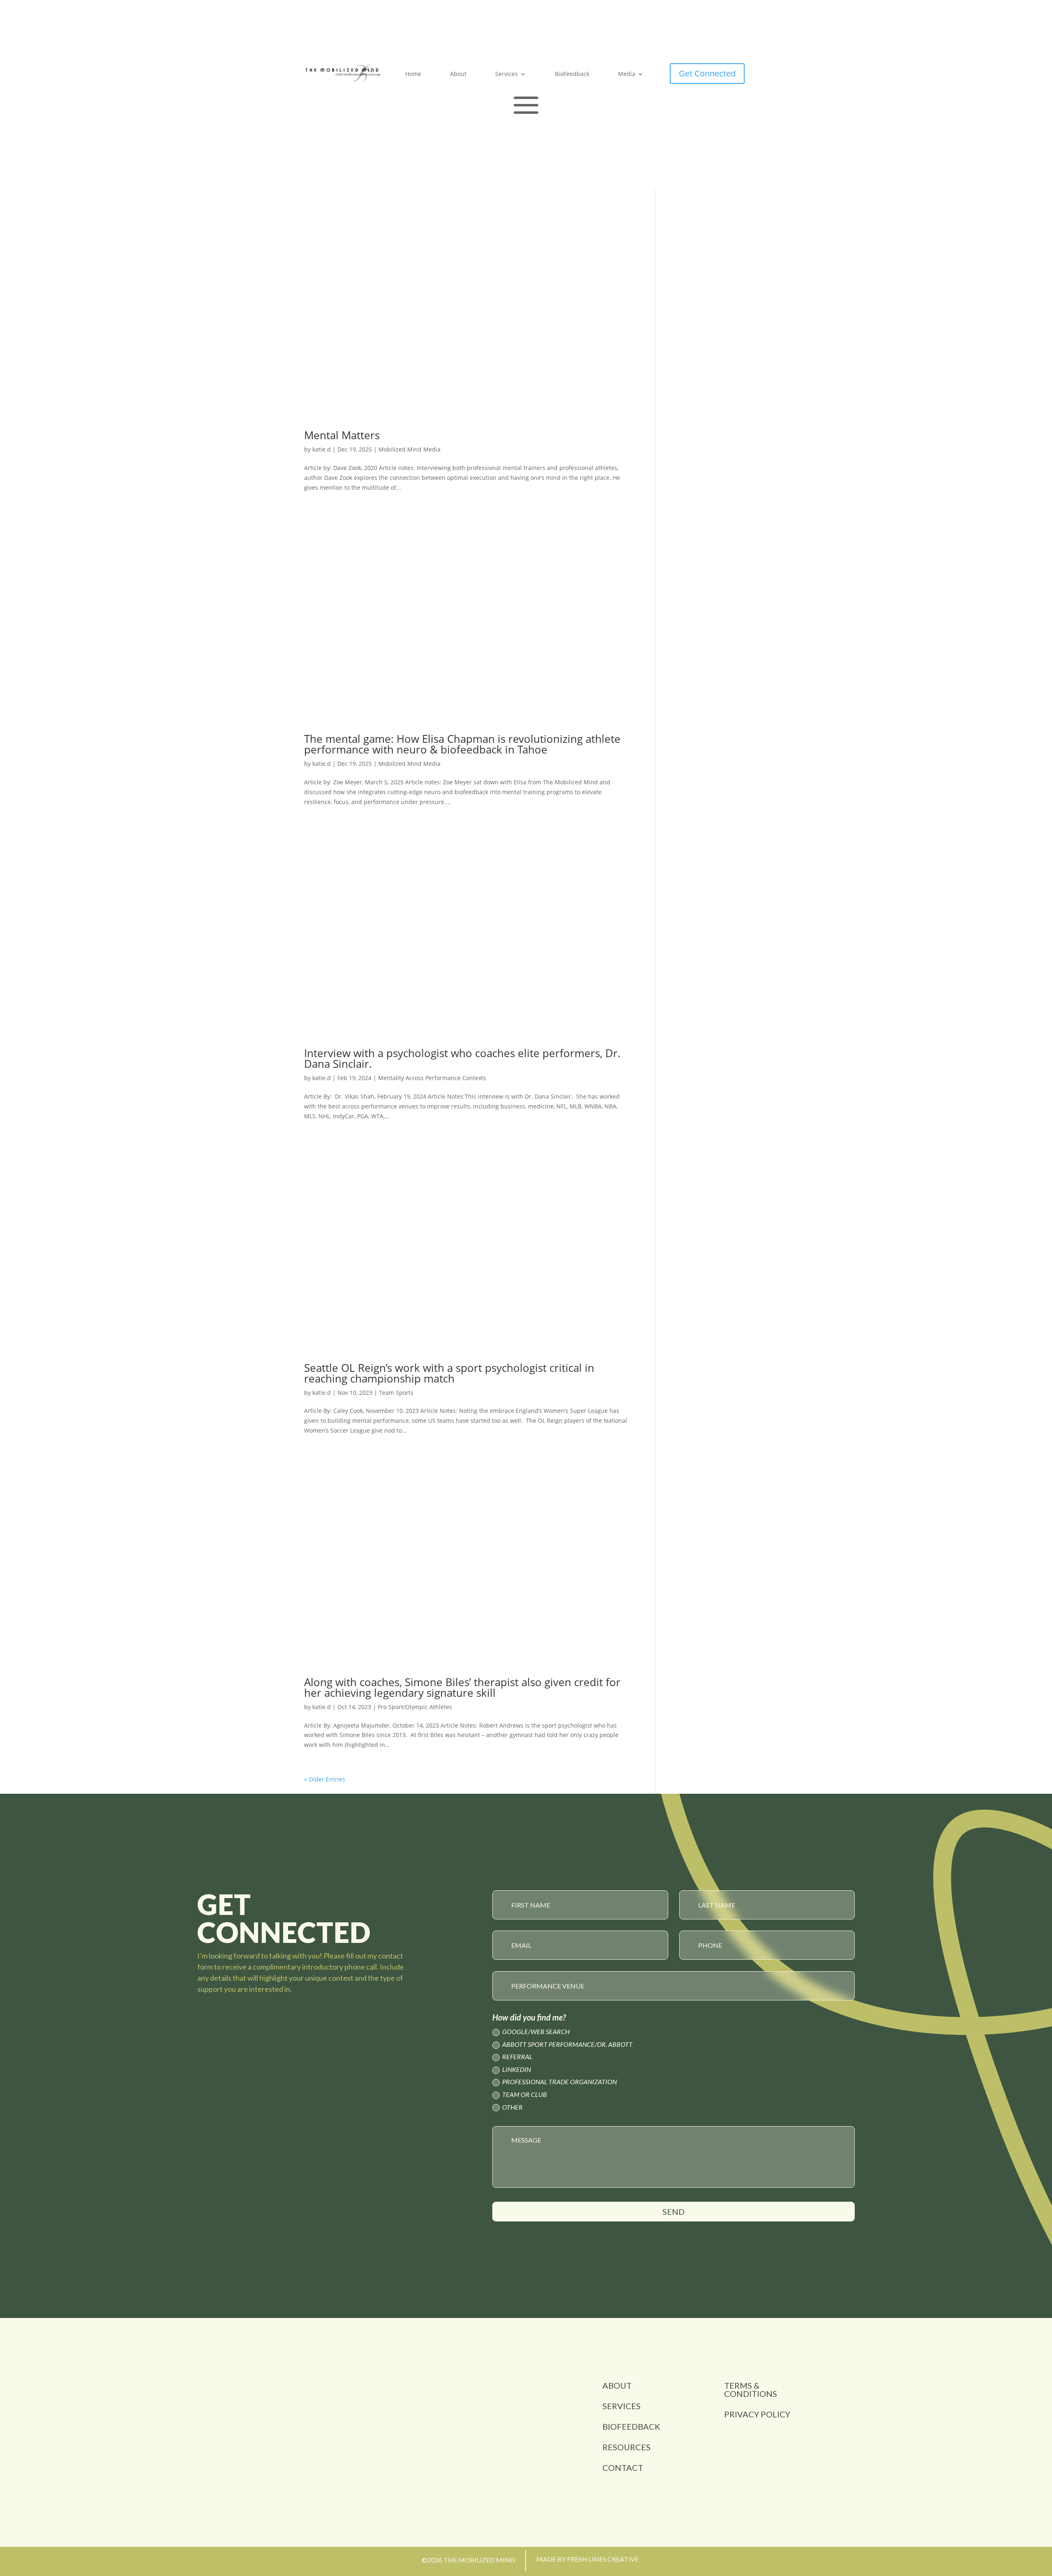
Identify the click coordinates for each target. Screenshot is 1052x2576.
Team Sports (396, 1393)
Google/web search (536, 2032)
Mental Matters (342, 435)
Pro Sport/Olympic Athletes (415, 1707)
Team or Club (525, 2095)
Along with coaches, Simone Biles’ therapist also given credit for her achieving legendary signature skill (462, 1687)
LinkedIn (517, 2070)
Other (512, 2107)
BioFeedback (572, 74)
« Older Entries (325, 1779)
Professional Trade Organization (559, 2082)
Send (674, 2212)
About (458, 74)
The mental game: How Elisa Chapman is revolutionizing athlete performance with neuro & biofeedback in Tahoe (462, 744)
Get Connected (707, 73)
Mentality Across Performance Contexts (432, 1078)
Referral (517, 2057)
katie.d (322, 449)
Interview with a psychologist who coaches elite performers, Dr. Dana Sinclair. (462, 1058)
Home (413, 74)
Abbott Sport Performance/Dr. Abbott (567, 2045)
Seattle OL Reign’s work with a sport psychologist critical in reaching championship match (449, 1373)
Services (506, 74)
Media (627, 74)
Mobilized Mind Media (409, 449)
